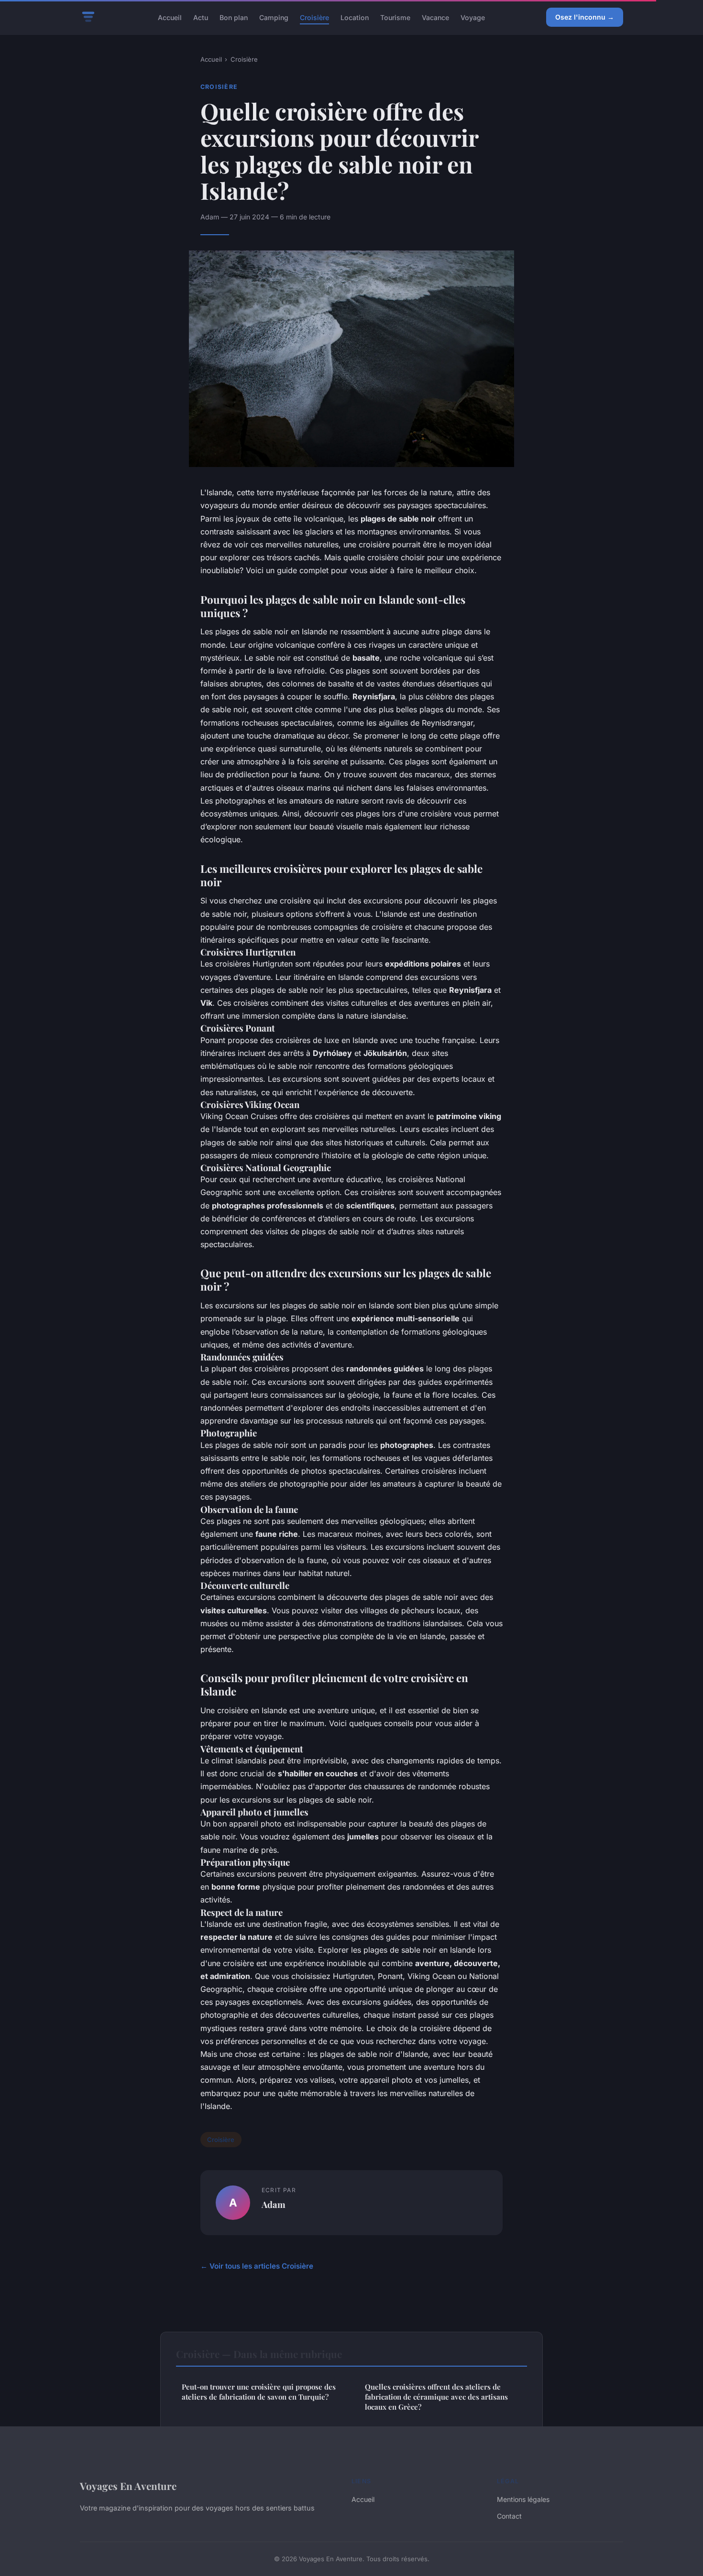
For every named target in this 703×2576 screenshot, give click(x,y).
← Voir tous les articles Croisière (257, 2266)
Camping (274, 17)
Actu (201, 17)
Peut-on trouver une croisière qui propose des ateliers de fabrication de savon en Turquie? (259, 2392)
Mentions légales (523, 2499)
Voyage (473, 17)
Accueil (170, 17)
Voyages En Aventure (128, 2486)
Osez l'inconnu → (585, 17)
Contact (509, 2516)
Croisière (314, 17)
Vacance (435, 17)
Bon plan (234, 17)
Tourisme (395, 17)
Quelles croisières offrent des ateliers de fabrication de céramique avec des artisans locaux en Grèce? (436, 2397)
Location (355, 17)
